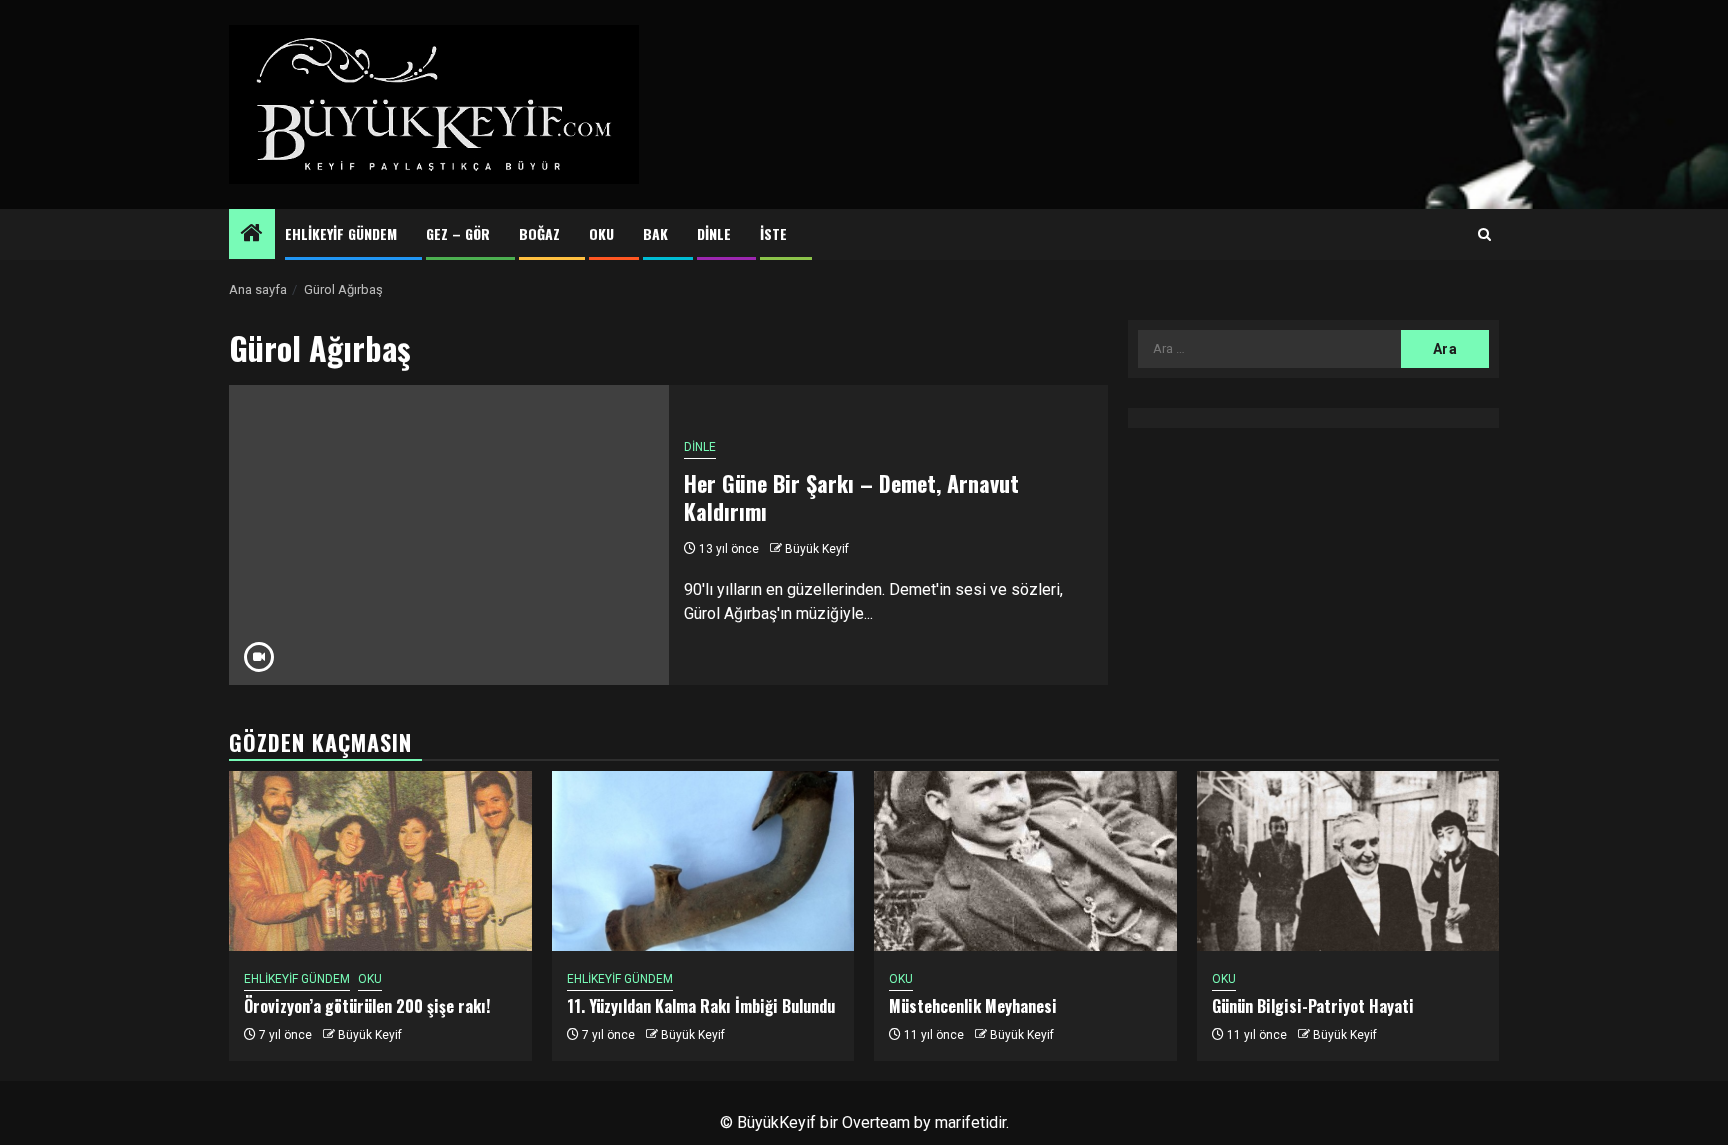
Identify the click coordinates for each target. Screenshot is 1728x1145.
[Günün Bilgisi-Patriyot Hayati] (1348, 861)
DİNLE (714, 233)
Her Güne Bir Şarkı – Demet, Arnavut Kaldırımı (851, 497)
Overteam (876, 1122)
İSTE (773, 233)
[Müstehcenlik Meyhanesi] (1025, 861)
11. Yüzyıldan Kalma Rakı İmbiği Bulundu (701, 1006)
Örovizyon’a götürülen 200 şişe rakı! (367, 1006)
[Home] (252, 235)
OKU (601, 233)
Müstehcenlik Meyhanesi (973, 1006)
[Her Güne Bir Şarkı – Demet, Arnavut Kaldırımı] (449, 535)
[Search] (1484, 235)
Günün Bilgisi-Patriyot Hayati (1313, 1006)
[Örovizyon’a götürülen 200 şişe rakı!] (380, 861)
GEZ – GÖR (458, 233)
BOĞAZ (539, 233)
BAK (655, 233)
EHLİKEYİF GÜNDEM (341, 233)
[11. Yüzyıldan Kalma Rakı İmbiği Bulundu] (703, 861)
